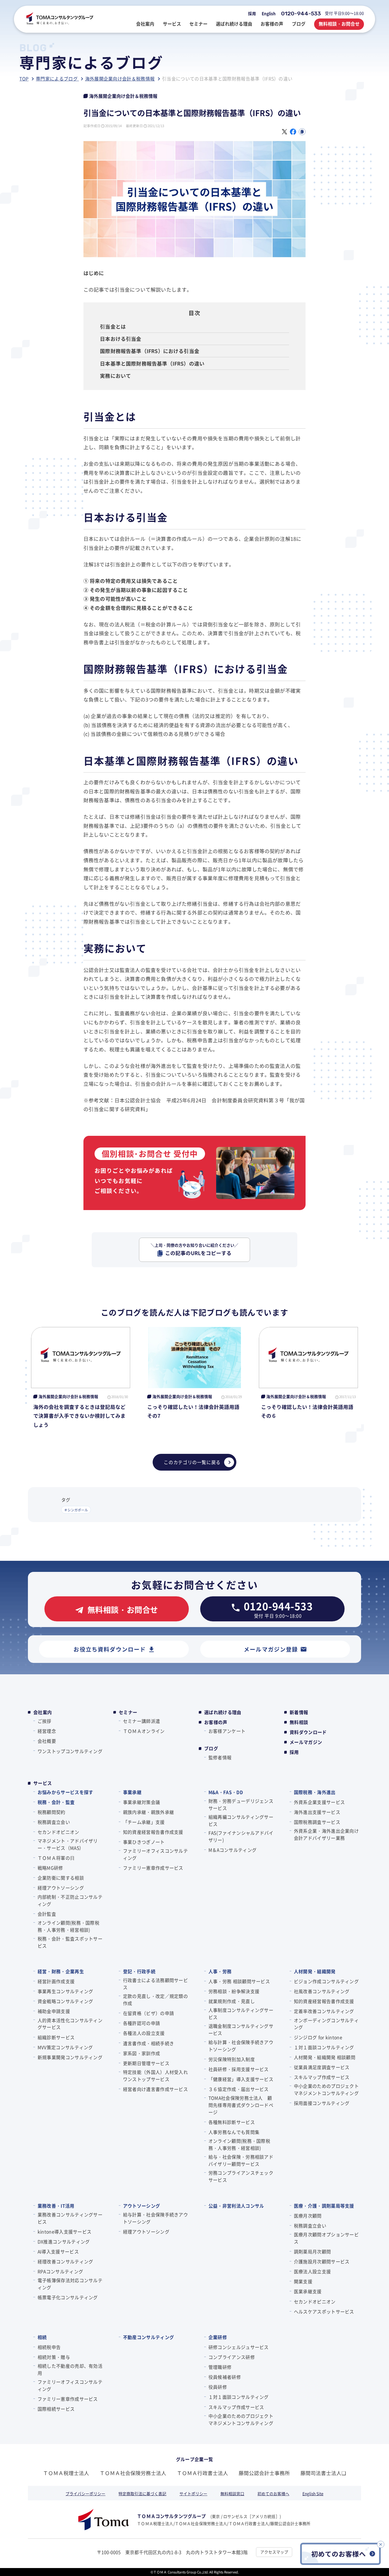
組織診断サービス (56, 2037)
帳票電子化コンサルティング (68, 2297)
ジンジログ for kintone (318, 2037)
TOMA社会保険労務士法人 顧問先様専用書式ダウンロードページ (241, 2105)
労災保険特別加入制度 (232, 2059)
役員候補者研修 (225, 2377)
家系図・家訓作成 (142, 2053)
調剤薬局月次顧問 (312, 2251)
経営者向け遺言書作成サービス (155, 2089)
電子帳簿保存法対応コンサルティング (70, 2284)
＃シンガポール (76, 1510)
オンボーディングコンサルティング (326, 2024)
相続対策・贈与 (54, 2357)
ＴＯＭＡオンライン (144, 1731)
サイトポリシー (193, 2494)
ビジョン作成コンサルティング (326, 1981)
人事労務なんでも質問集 (234, 2132)
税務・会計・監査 (56, 1802)
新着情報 (299, 1712)
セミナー (128, 1712)
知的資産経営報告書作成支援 (153, 1832)
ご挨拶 (45, 1721)
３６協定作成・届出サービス (239, 2089)
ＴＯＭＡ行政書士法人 (202, 2473)
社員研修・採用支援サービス (239, 2069)
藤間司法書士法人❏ (323, 2473)
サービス (43, 1783)
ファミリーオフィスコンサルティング (155, 1854)
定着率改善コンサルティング (324, 2011)
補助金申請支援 (54, 2011)
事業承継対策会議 (142, 1802)
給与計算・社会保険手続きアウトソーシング (241, 2046)
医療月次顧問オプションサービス (326, 2238)
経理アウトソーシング (61, 1888)
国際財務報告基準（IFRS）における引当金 (150, 351)
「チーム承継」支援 (144, 1822)
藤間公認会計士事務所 (264, 2473)
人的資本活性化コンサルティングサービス (70, 2024)
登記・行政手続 (139, 1971)
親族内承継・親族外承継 (149, 1812)
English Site (313, 2494)
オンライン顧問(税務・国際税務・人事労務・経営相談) (68, 1926)
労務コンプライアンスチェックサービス (241, 2176)
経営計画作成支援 (56, 1981)
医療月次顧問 (308, 2216)
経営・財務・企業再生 (61, 1971)
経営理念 (47, 1731)
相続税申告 (49, 2347)
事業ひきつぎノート (144, 1842)
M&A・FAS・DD (226, 1792)
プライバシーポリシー (85, 2494)
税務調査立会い (54, 1822)
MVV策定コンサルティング (65, 2047)
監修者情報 (220, 1757)
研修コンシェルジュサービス (239, 2347)
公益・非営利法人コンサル (236, 2206)
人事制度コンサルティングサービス (241, 2013)
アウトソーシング (142, 2206)
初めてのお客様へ (273, 2494)
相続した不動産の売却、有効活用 (70, 2369)
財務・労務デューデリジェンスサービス (241, 1804)
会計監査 (47, 1914)
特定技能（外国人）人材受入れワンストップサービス (155, 2076)
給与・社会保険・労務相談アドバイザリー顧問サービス (241, 2160)
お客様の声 (216, 1722)
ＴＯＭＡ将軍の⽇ (56, 1858)
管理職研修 (220, 2367)
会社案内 (43, 1712)
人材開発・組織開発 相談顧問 (325, 2057)
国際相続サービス (56, 2409)
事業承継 (132, 1792)
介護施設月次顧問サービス (322, 2261)
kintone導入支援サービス (65, 2232)
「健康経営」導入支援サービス (241, 2079)
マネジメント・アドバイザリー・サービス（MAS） (68, 1844)
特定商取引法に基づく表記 (142, 2494)
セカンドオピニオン (58, 1832)
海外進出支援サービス (317, 1812)
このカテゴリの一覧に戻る (192, 1462)
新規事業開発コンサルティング (70, 2057)
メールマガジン (306, 1742)
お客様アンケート (227, 1731)
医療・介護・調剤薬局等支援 (324, 2206)
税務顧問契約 (52, 1812)
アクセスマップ (274, 2552)
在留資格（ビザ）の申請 (149, 2013)
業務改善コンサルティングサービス (70, 2218)
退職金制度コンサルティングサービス (241, 2029)
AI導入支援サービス (58, 2251)
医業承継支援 (308, 2291)
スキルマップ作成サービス (322, 2077)
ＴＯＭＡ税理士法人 (66, 2473)
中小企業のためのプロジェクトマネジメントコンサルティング (326, 2089)
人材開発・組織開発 (315, 1971)
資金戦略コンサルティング (65, 2001)
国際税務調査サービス (317, 1822)
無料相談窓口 (232, 2494)
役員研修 (218, 2387)
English (269, 13)
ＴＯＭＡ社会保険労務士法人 (133, 2473)
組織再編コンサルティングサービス (241, 1820)
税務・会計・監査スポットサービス (70, 1942)
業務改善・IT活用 (56, 2206)
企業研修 (218, 2337)
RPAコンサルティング (60, 2271)
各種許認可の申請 (142, 2023)
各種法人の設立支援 (144, 2033)
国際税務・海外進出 (315, 1792)
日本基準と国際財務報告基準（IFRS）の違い (152, 363)
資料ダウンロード (308, 1732)
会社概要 (47, 1741)
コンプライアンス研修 (232, 2357)
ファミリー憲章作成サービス (153, 1868)
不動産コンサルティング (149, 2337)
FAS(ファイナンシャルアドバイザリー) (241, 1836)
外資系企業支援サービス (319, 1802)
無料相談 (299, 1722)
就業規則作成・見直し (232, 2001)
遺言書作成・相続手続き (149, 2043)
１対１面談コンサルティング (324, 2047)
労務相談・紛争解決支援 (234, 1991)
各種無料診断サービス (232, 2122)
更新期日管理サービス (146, 2063)
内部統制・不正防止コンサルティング (70, 1900)
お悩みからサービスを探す (65, 1792)
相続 (42, 2337)
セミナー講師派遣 (142, 1721)
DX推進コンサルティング (64, 2241)
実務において (115, 376)
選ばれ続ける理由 (223, 1712)
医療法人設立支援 (312, 2271)
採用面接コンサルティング (322, 2103)
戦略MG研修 (50, 1868)
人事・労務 (220, 1971)
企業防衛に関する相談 (61, 1878)
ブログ (211, 1748)
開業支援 (303, 2281)
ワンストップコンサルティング (70, 1751)
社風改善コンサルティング (322, 1991)
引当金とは (113, 326)
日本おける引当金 (121, 339)
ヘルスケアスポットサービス (324, 2311)
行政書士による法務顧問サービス (155, 1984)
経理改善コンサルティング (65, 2261)
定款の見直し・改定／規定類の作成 (155, 2000)
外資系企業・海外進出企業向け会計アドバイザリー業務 (326, 1834)
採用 (252, 13)
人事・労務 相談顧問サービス (239, 1981)
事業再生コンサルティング (65, 1991)
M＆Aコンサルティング (233, 1850)
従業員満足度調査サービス (322, 2067)
